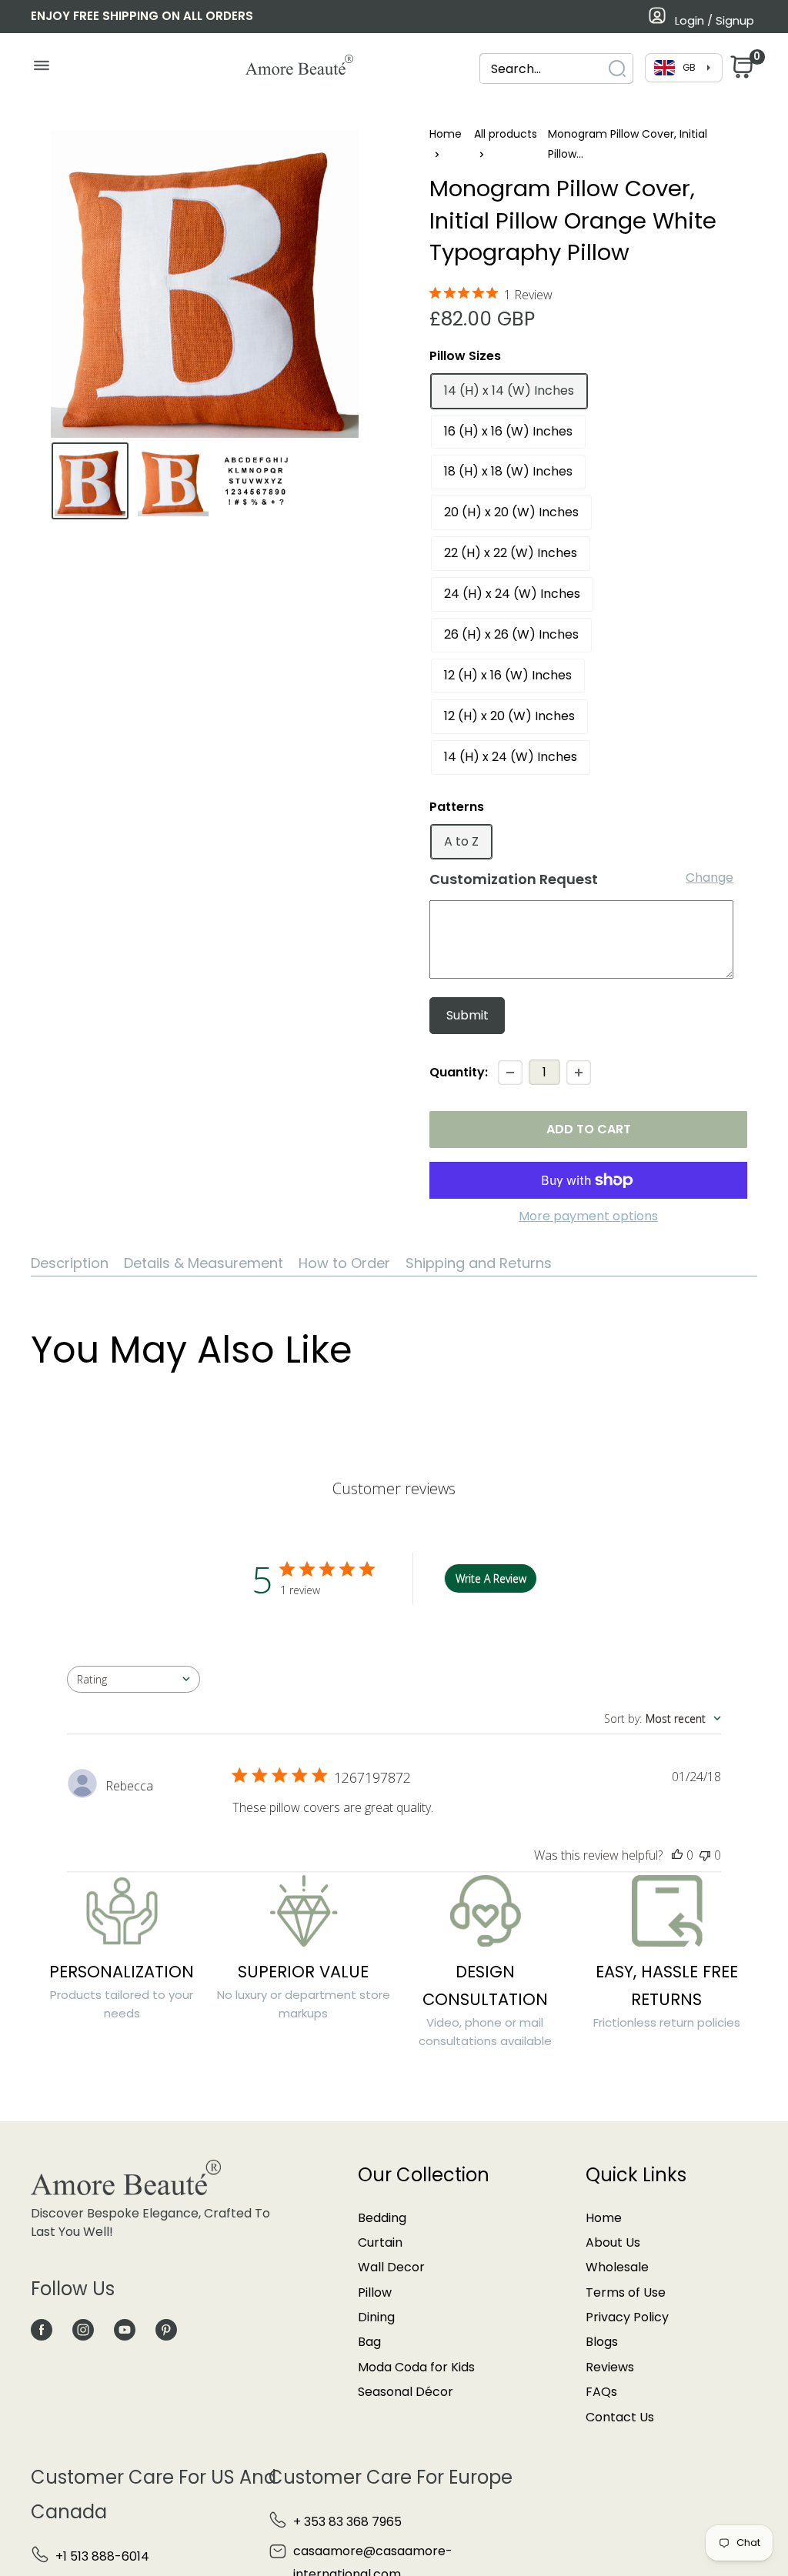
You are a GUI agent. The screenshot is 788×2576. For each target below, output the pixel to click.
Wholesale (617, 2267)
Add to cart (589, 1129)
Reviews (610, 2367)
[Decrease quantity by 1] (510, 1073)
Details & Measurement (204, 1263)
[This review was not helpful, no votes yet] (705, 1855)
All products (506, 134)
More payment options (588, 1216)
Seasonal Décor (406, 2392)
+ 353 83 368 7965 (347, 2522)
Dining (376, 2317)
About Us (613, 2242)
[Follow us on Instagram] (83, 2329)
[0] (740, 71)
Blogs (602, 2342)
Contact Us (620, 2417)
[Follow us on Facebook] (42, 2329)
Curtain (380, 2242)
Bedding (382, 2218)
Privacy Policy (627, 2317)
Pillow (375, 2292)
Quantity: (459, 1072)
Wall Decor (391, 2267)
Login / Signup (715, 20)
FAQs (601, 2392)
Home (446, 134)
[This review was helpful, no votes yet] (677, 1855)
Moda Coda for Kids (416, 2367)
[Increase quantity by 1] (579, 1073)
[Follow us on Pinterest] (166, 2329)
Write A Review (491, 1578)
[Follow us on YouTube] (125, 2329)
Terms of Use (626, 2292)
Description (70, 1263)
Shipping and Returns (479, 1263)
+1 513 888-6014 (102, 2556)
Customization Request (514, 879)
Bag (369, 2342)
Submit (467, 1015)
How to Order (344, 1263)
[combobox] (543, 69)
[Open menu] (41, 69)
